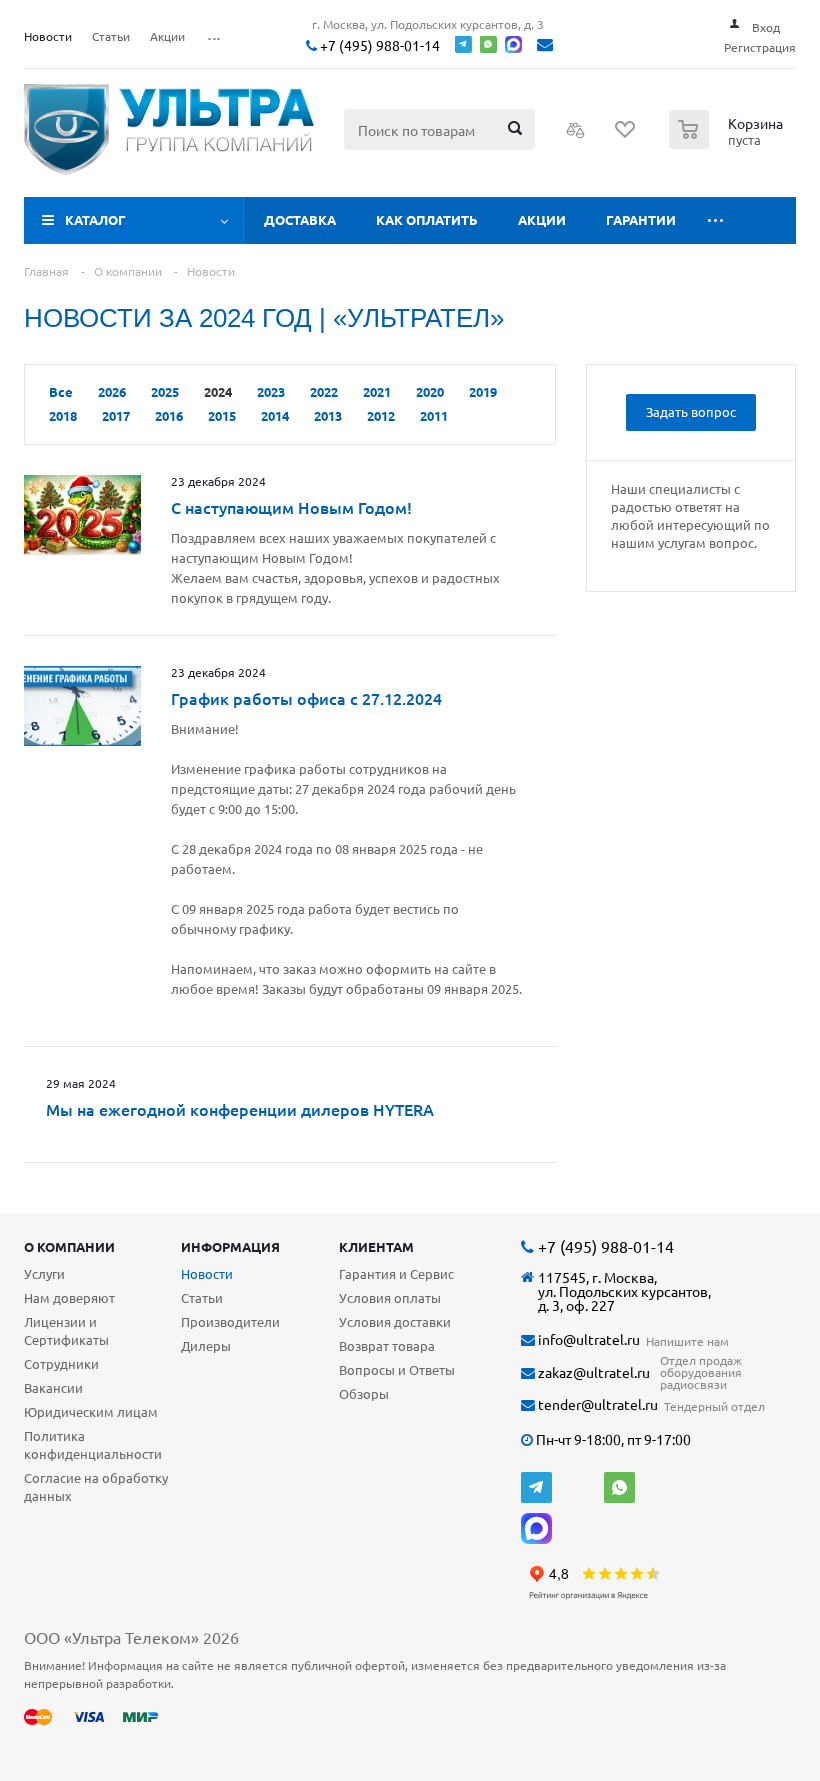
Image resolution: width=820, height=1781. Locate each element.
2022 (324, 391)
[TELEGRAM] (536, 1487)
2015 (222, 415)
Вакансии (53, 1387)
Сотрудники (61, 1363)
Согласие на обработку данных (96, 1486)
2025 (165, 391)
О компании (69, 1246)
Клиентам (376, 1246)
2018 (63, 415)
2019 (483, 391)
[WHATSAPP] (619, 1487)
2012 (381, 415)
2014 (275, 415)
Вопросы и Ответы (397, 1369)
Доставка (300, 219)
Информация (230, 1246)
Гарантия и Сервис (396, 1273)
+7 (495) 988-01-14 (378, 45)
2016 (169, 415)
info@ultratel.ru (587, 1339)
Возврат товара (387, 1345)
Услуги (44, 1273)
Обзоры (364, 1393)
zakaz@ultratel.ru (592, 1372)
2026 (112, 391)
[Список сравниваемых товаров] (576, 136)
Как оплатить (427, 219)
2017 (116, 415)
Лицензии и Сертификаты (66, 1330)
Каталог (95, 219)
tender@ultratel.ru (596, 1404)
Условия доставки (395, 1321)
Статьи (202, 1297)
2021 (377, 391)
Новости (207, 1273)
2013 (328, 415)
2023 (271, 391)
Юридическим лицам (91, 1411)
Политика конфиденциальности (93, 1444)
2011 (434, 415)
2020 (430, 391)
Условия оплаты (390, 1297)
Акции (542, 219)
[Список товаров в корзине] (728, 143)
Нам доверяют (69, 1297)
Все (61, 391)
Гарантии (641, 219)
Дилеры (206, 1345)
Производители (230, 1321)
